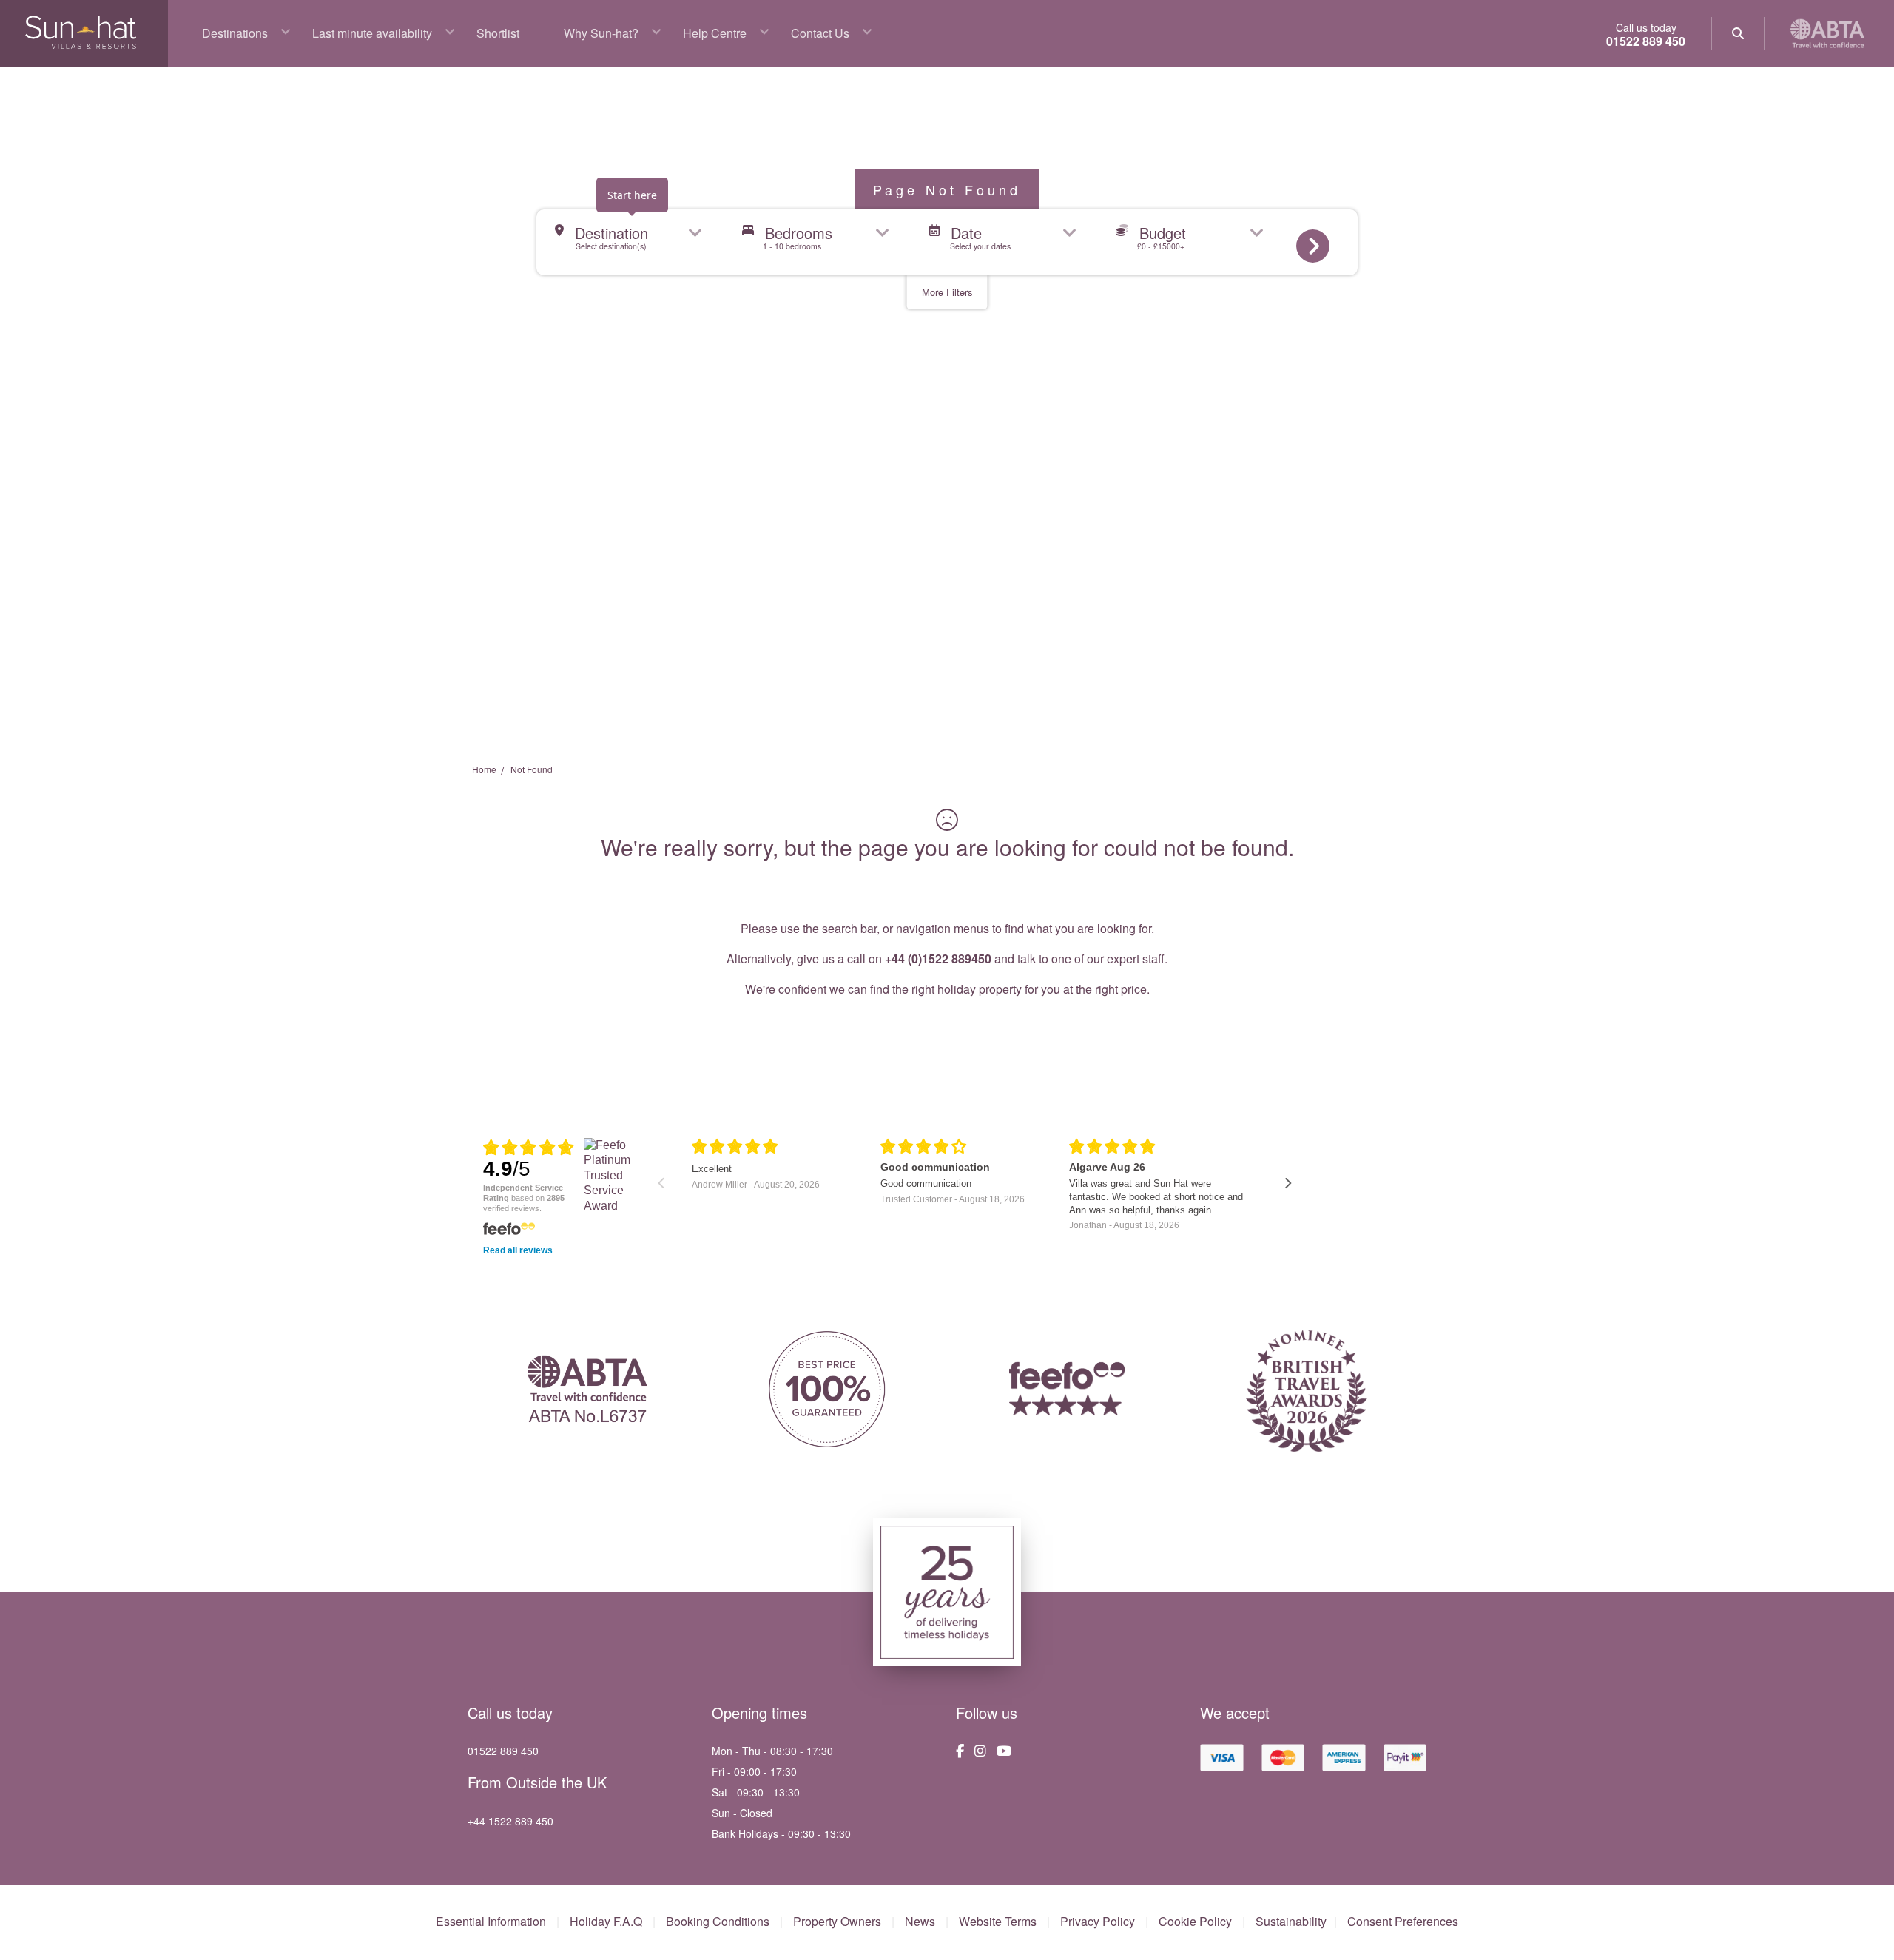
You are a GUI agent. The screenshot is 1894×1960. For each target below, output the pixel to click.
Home (484, 769)
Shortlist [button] (498, 33)
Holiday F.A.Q (606, 1922)
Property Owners (837, 1922)
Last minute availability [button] (372, 33)
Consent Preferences (1403, 1922)
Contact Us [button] (820, 33)
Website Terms (998, 1922)
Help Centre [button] (715, 33)
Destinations (235, 33)
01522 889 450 (1646, 41)
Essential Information (491, 1922)
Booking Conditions (718, 1922)
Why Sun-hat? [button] (601, 33)
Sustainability (1291, 1922)
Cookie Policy (1195, 1922)
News (920, 1922)
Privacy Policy (1098, 1922)
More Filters (947, 292)
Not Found (532, 769)
